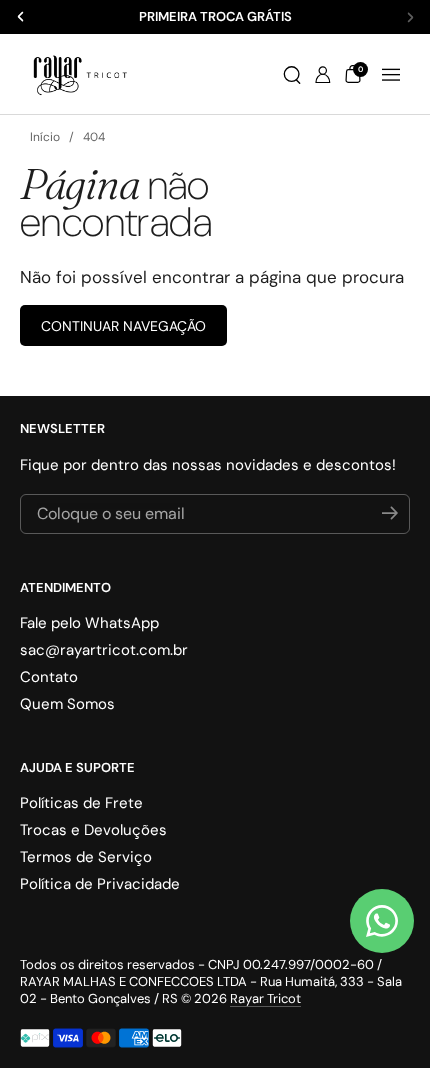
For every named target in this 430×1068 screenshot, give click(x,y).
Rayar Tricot (265, 998)
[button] (292, 75)
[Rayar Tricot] (80, 74)
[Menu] (391, 75)
